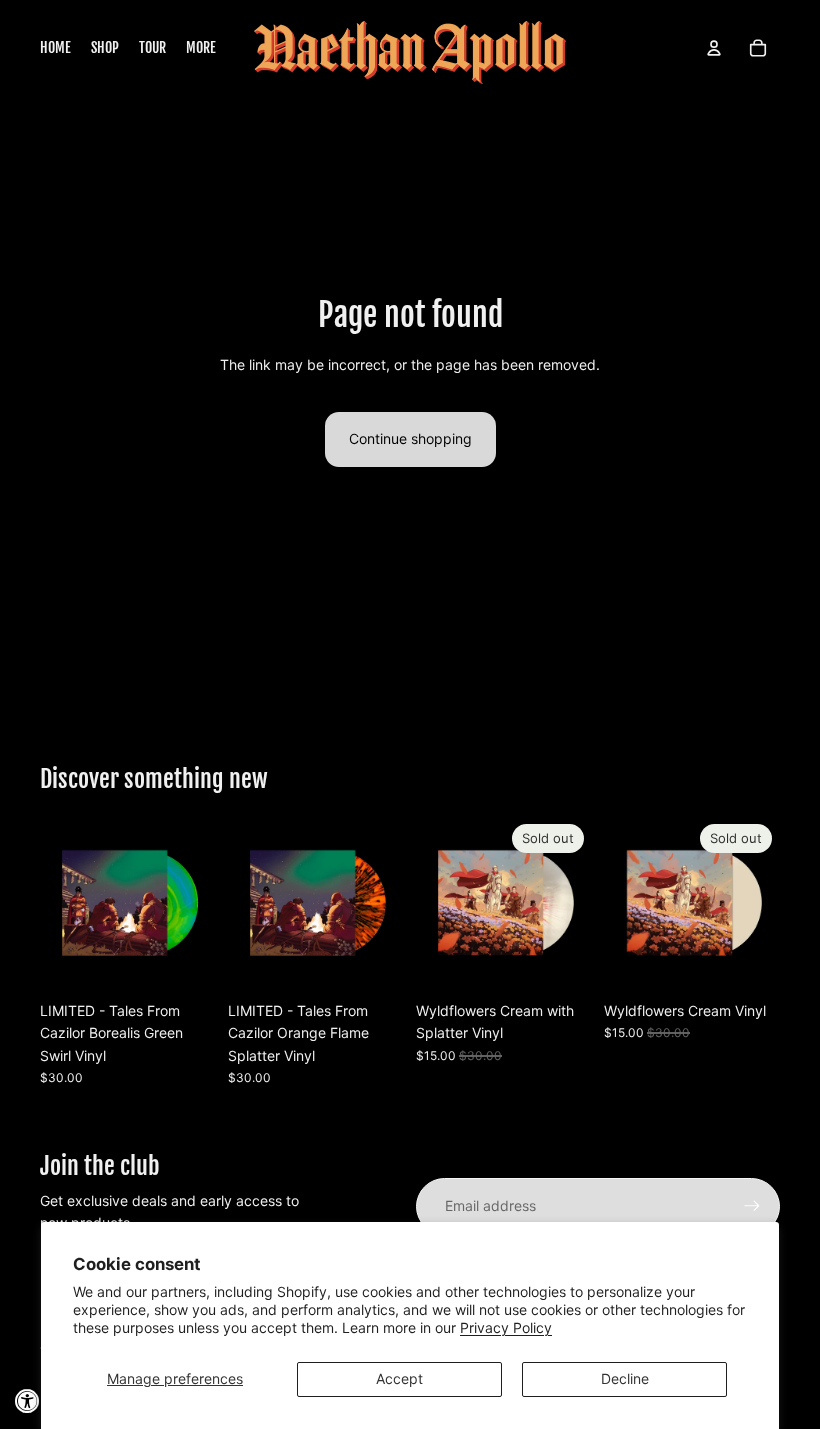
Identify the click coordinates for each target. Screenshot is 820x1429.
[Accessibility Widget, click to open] (27, 1401)
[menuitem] (55, 48)
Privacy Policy (506, 1327)
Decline (625, 1378)
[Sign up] (752, 1206)
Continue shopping (410, 438)
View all (88, 727)
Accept (399, 1378)
